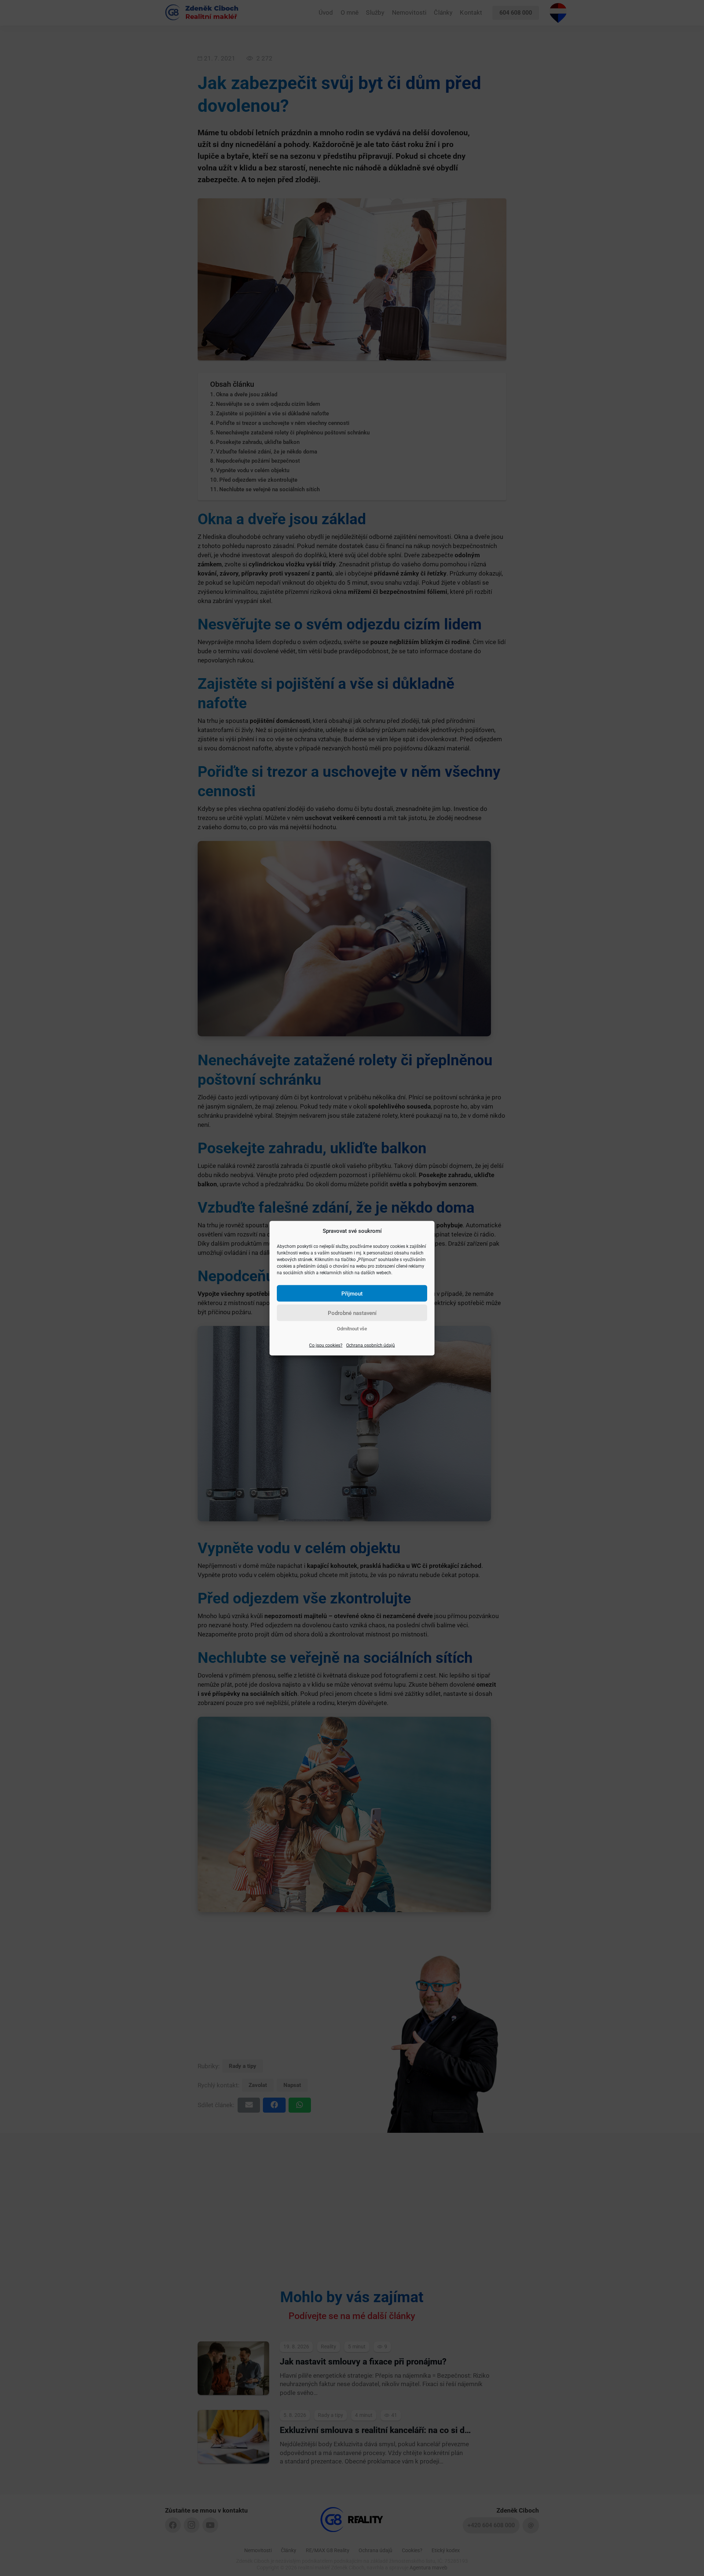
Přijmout (352, 1293)
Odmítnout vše (352, 1328)
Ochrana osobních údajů (371, 1345)
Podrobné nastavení (352, 1313)
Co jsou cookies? (326, 1345)
